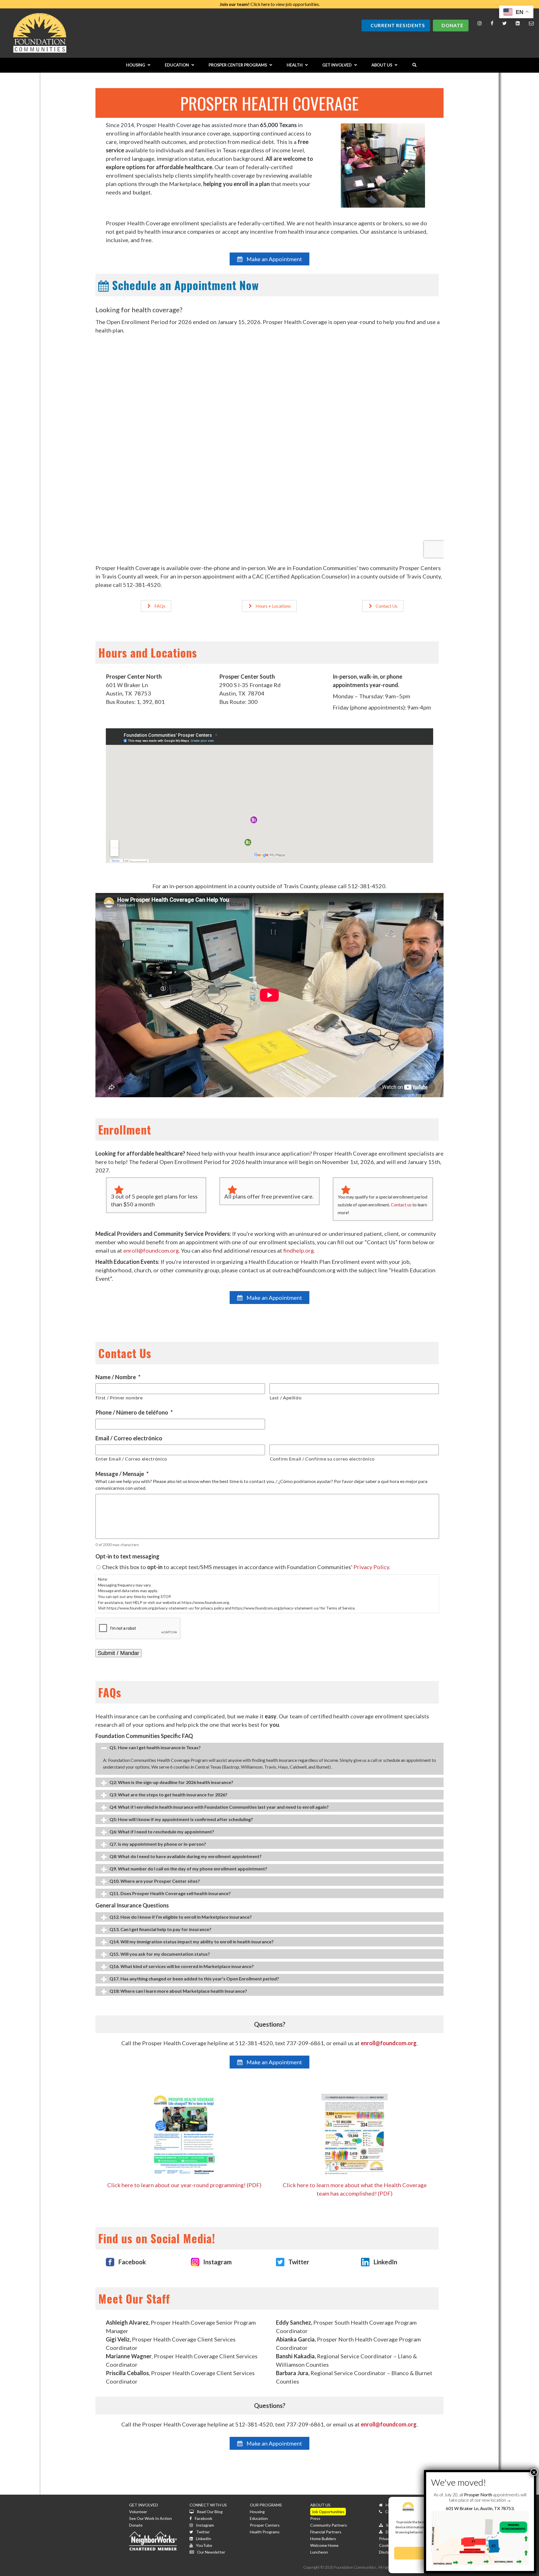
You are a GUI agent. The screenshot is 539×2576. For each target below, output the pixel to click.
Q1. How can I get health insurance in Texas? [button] (155, 1747)
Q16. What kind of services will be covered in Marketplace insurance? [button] (182, 1966)
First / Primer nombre (119, 1398)
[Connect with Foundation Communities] (518, 23)
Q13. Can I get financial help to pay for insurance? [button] (160, 1929)
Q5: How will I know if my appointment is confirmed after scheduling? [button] (181, 1819)
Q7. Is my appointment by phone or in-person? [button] (158, 1844)
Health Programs (265, 2532)
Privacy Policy (371, 1567)
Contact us (401, 1205)
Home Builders (323, 2539)
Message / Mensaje (122, 1474)
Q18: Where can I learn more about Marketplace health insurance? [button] (178, 1991)
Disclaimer (388, 2552)
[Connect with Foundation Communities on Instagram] (480, 23)
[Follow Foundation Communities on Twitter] (504, 23)
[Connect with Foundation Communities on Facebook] (492, 23)
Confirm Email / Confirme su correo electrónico (322, 1459)
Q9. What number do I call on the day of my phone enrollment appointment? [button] (188, 1869)
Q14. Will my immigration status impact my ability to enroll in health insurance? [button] (192, 1942)
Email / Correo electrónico (129, 1438)
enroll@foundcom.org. (152, 1250)
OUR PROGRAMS (266, 2505)
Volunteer (138, 2512)
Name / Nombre (118, 1377)
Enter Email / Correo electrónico (132, 1459)
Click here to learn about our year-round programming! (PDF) (184, 2185)
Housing (257, 2512)
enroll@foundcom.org (389, 2043)
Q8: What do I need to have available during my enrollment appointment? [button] (186, 1856)
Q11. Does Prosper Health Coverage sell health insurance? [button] (170, 1893)
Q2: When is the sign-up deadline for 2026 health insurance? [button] (171, 1782)
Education (259, 2518)
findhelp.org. (299, 1250)
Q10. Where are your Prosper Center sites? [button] (155, 1881)
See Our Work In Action (150, 2518)
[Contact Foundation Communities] (531, 23)
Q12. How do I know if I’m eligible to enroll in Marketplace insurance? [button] (181, 1917)
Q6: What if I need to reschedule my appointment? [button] (162, 1832)
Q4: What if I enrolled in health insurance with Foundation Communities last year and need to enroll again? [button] (219, 1807)
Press (315, 2518)
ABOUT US (320, 2505)
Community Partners (329, 2525)
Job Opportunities (328, 2512)
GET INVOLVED (144, 2505)
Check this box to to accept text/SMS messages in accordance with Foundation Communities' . (246, 1567)
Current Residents (398, 25)
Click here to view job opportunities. (270, 4)
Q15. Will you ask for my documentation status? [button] (160, 1954)
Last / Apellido (286, 1398)
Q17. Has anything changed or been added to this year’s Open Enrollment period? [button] (194, 1979)
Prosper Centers (265, 2525)
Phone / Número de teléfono (134, 1412)
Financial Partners (326, 2532)
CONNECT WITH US (208, 2505)
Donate (453, 25)
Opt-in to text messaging (127, 1556)
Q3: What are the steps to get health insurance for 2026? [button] (168, 1795)
